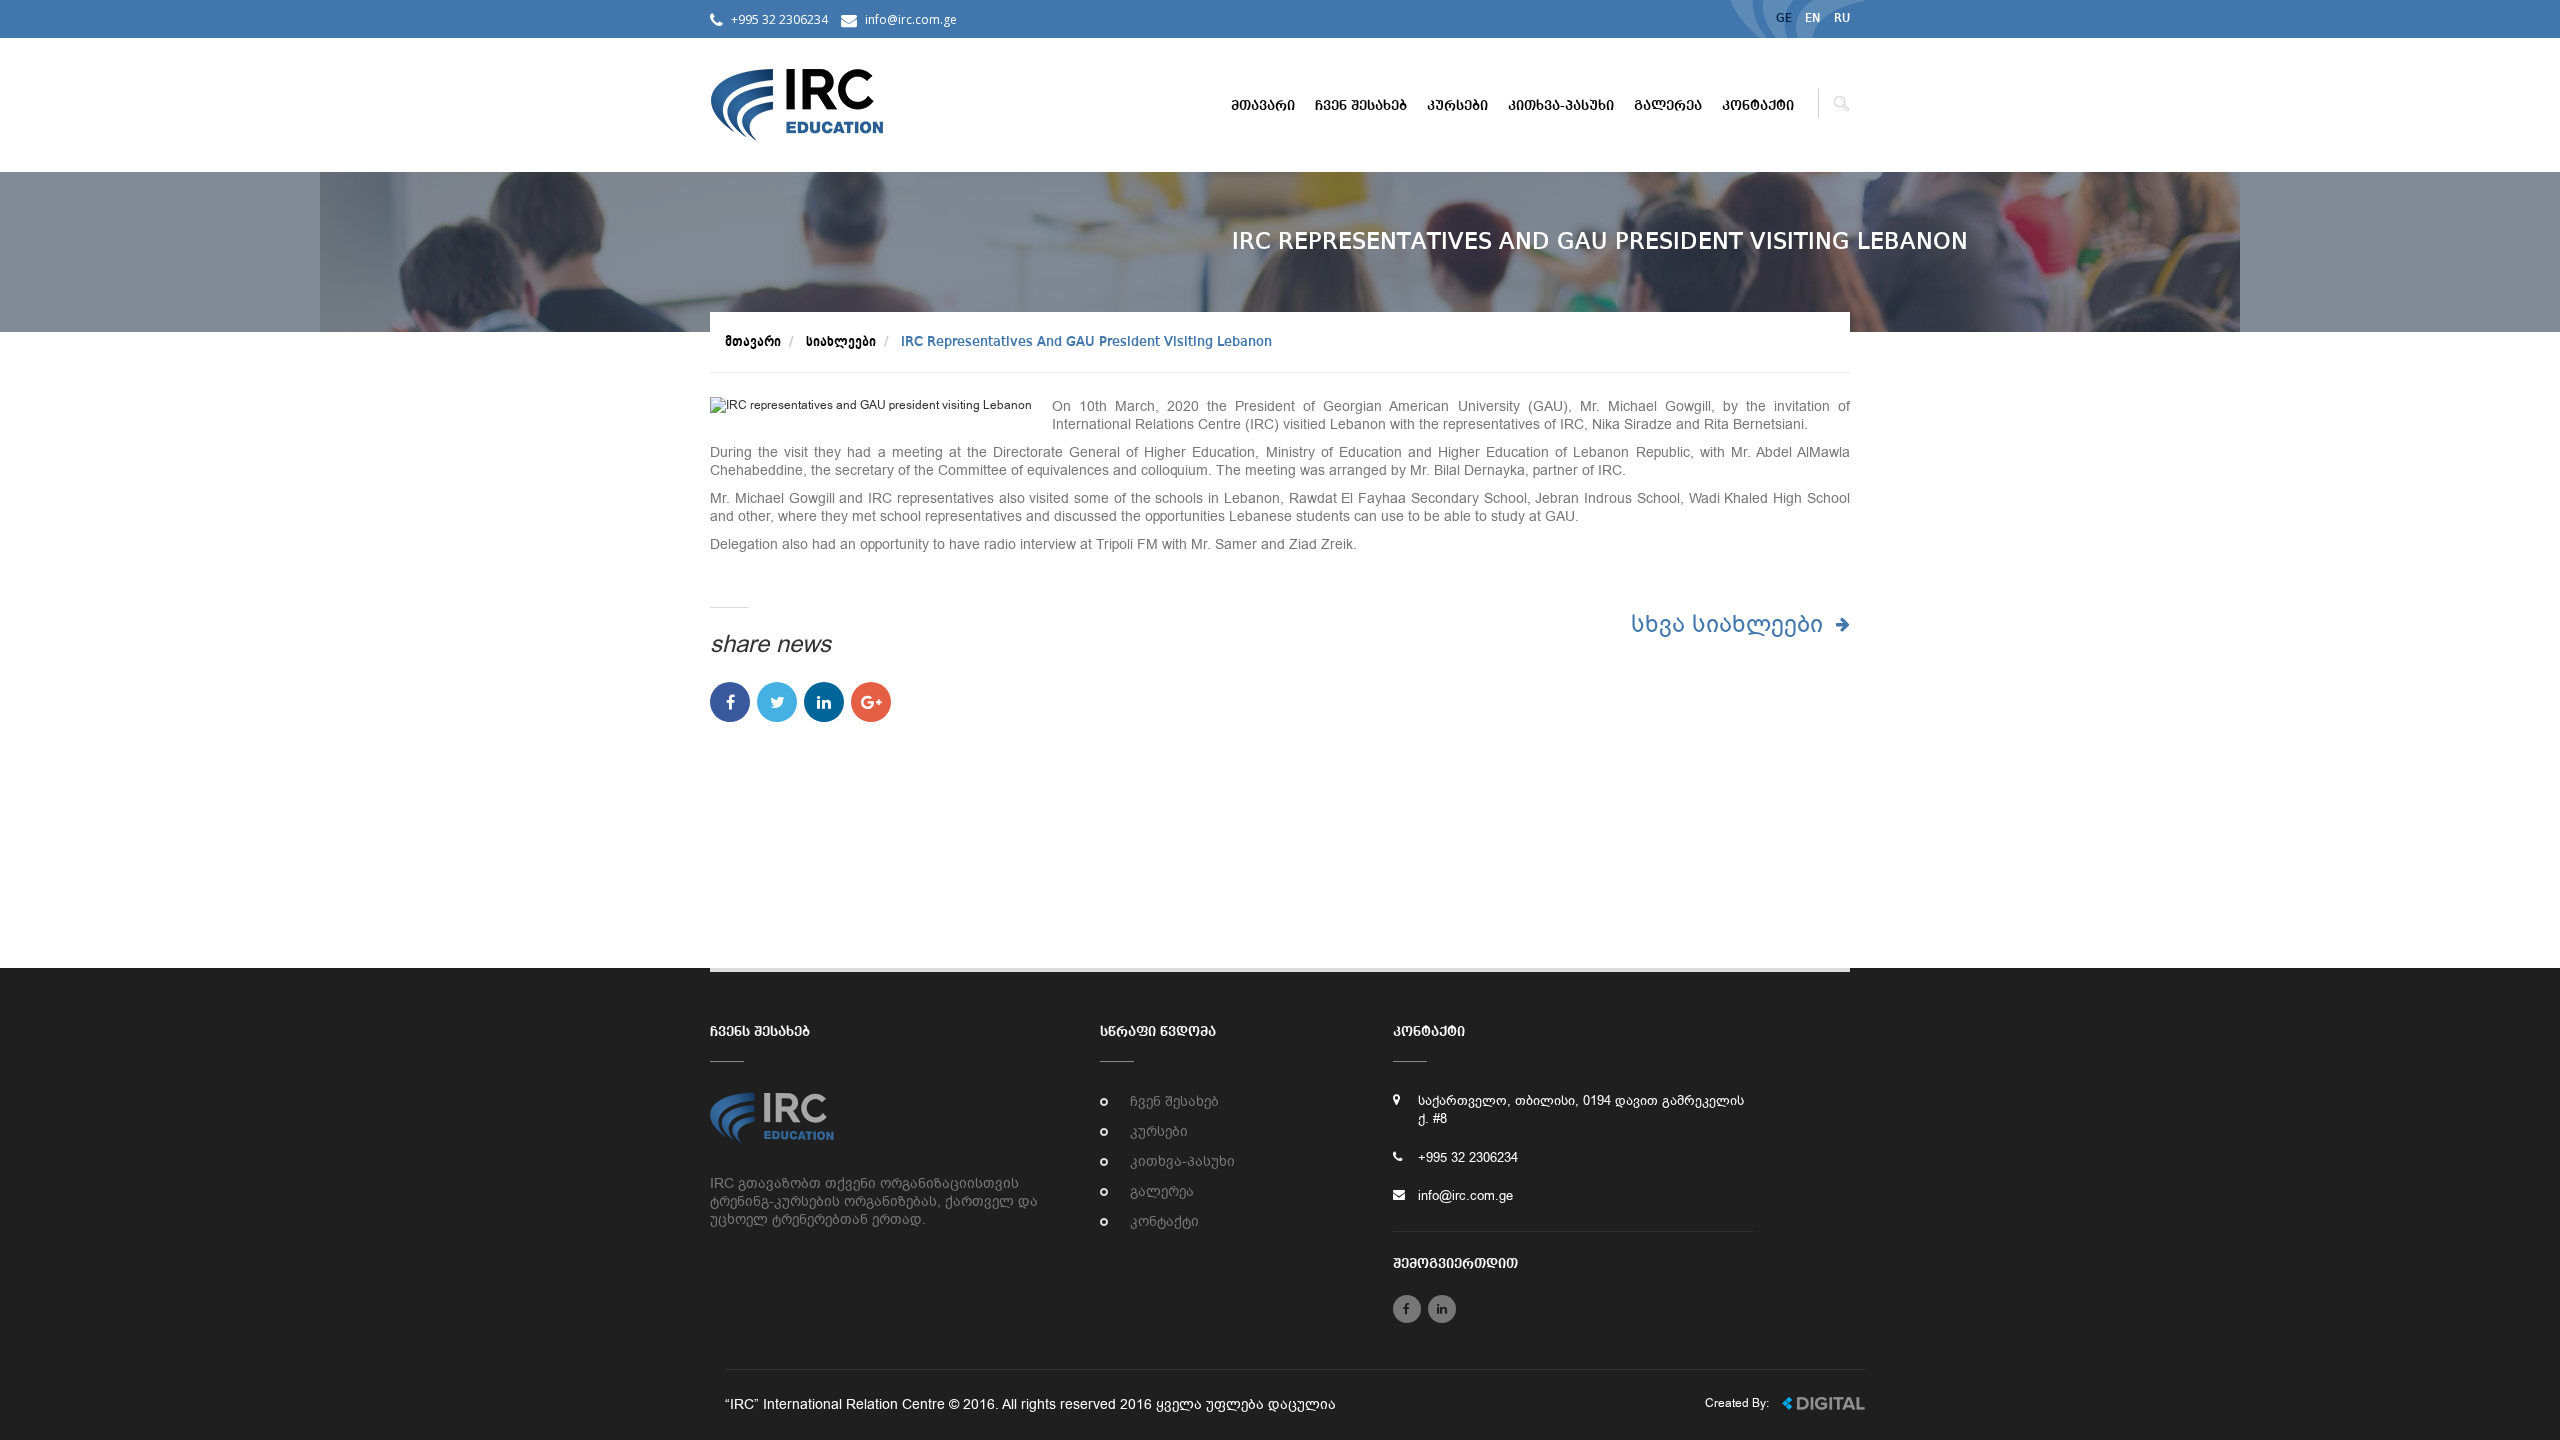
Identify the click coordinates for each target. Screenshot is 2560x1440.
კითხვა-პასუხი (1561, 106)
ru (1842, 18)
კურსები (1457, 106)
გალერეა (1668, 106)
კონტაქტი (1758, 106)
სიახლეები (841, 342)
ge (1784, 18)
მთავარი (1263, 106)
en (1813, 18)
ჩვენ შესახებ (1361, 106)
